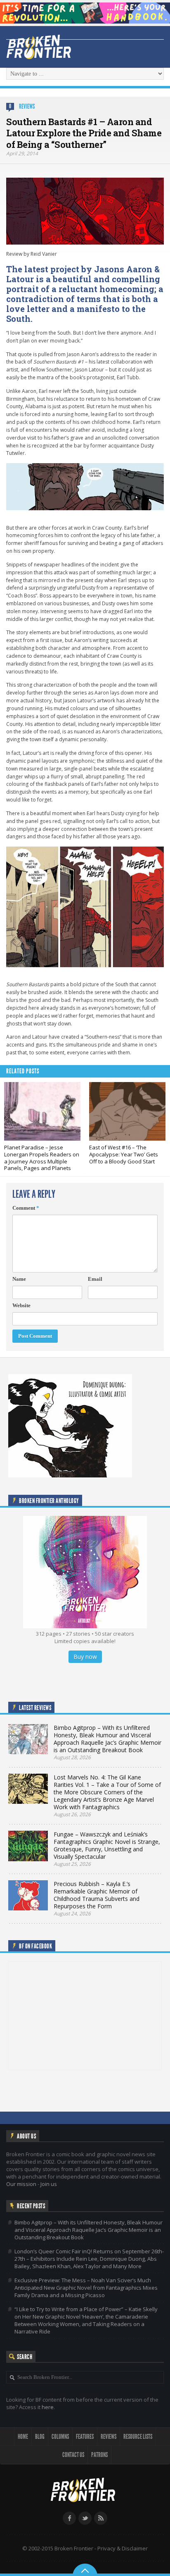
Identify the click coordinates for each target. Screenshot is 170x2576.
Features (85, 2437)
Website (21, 1305)
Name (19, 1279)
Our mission (21, 2184)
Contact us (73, 2455)
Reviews (27, 106)
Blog (40, 2437)
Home (23, 2437)
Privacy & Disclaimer (123, 2548)
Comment (26, 1208)
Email (95, 1279)
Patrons (99, 2455)
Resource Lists (138, 2437)
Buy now (85, 1657)
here (48, 2407)
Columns (60, 2437)
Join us (49, 2184)
